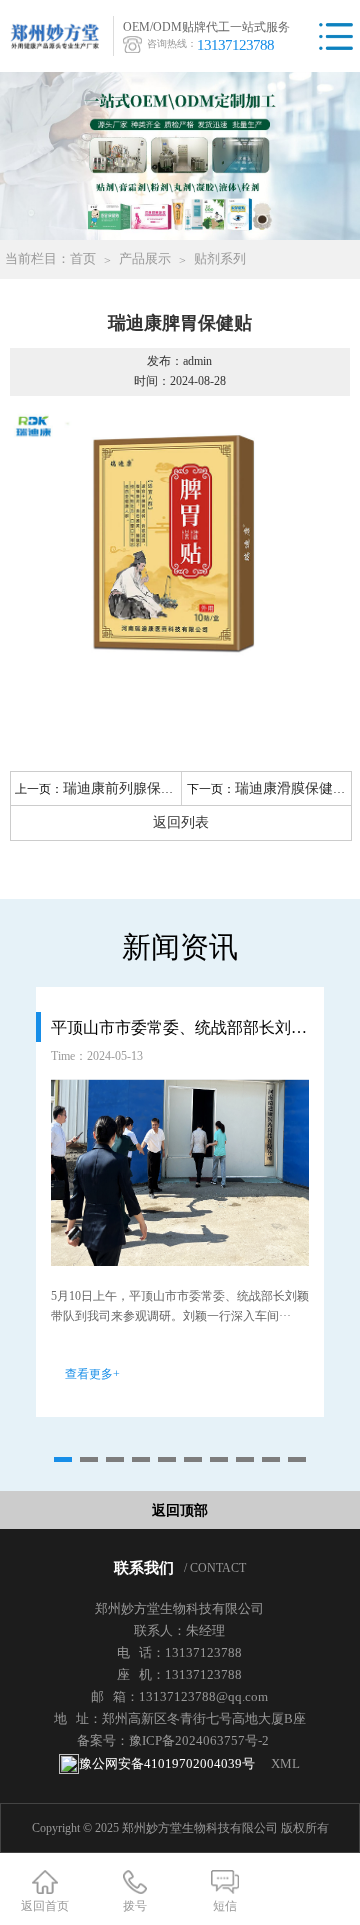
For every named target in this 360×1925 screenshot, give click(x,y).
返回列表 (181, 822)
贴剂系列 (220, 258)
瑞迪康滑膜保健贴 (291, 788)
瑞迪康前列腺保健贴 (126, 788)
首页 (83, 258)
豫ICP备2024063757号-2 (199, 1740)
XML (285, 1763)
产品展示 (145, 258)
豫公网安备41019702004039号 (167, 1763)
